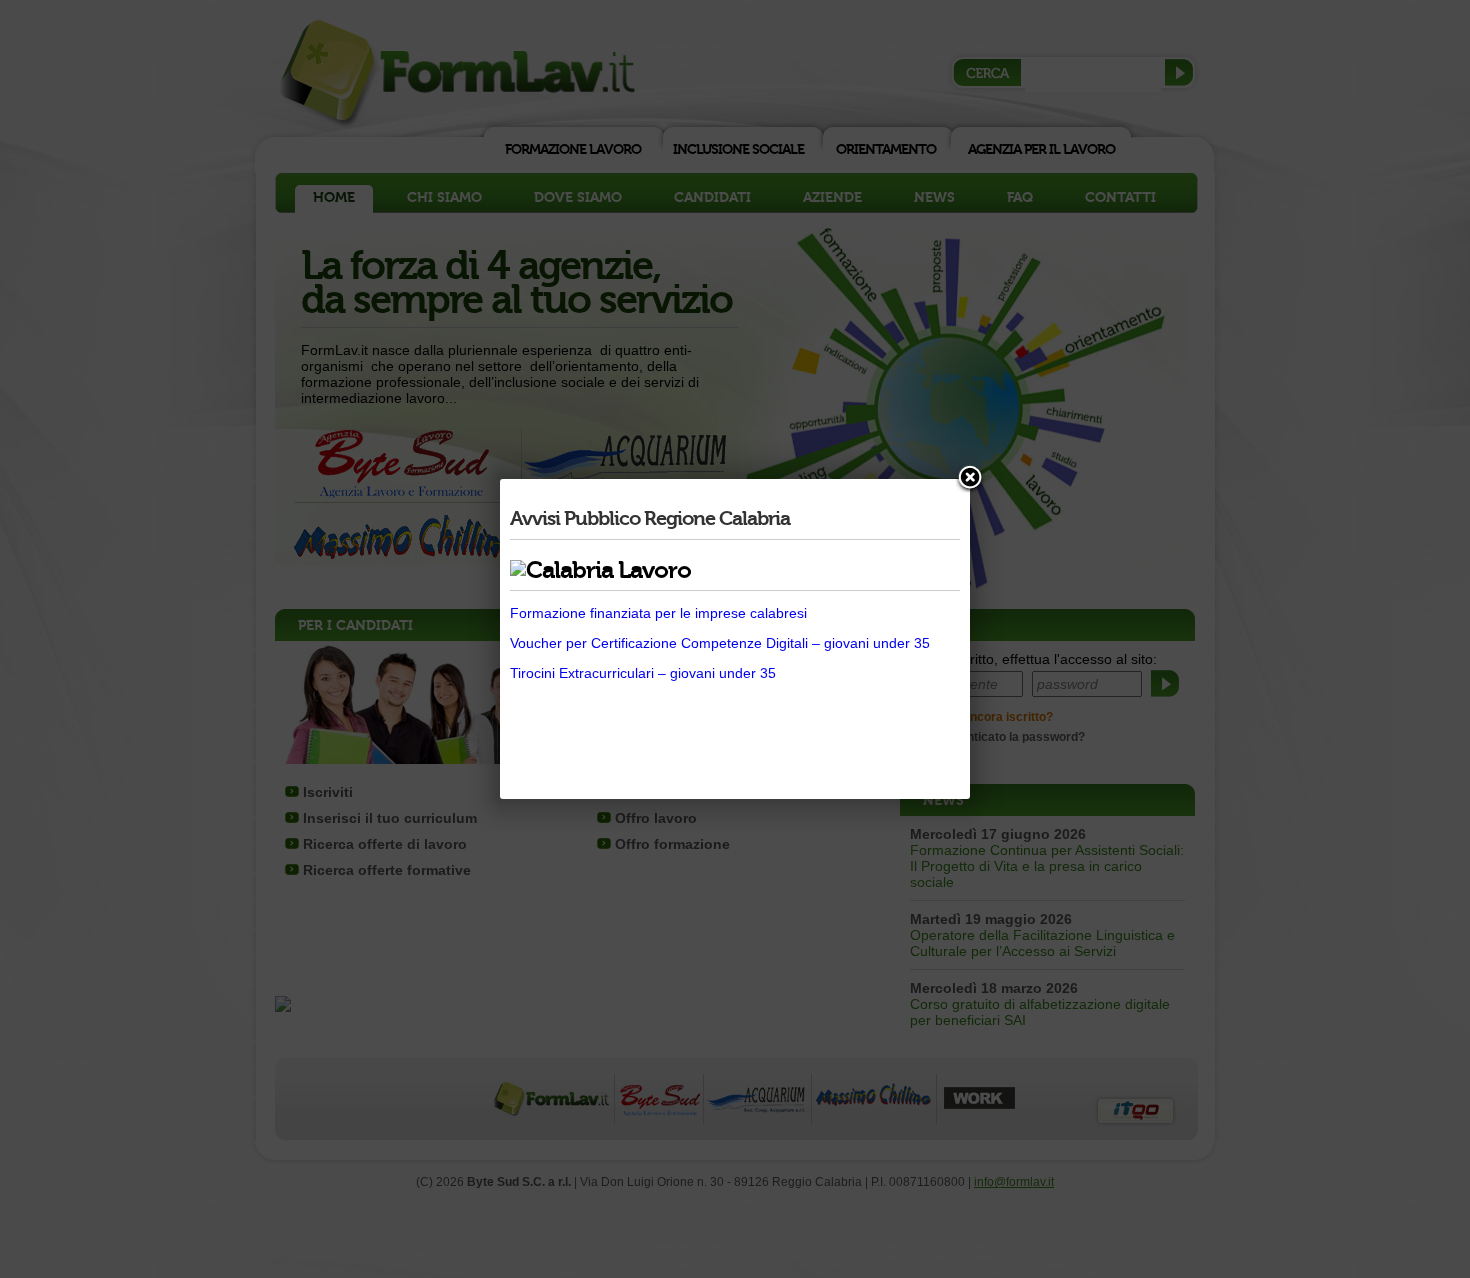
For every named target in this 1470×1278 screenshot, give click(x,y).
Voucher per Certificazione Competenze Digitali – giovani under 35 (720, 643)
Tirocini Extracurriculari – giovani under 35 (643, 673)
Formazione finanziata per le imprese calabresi (658, 613)
